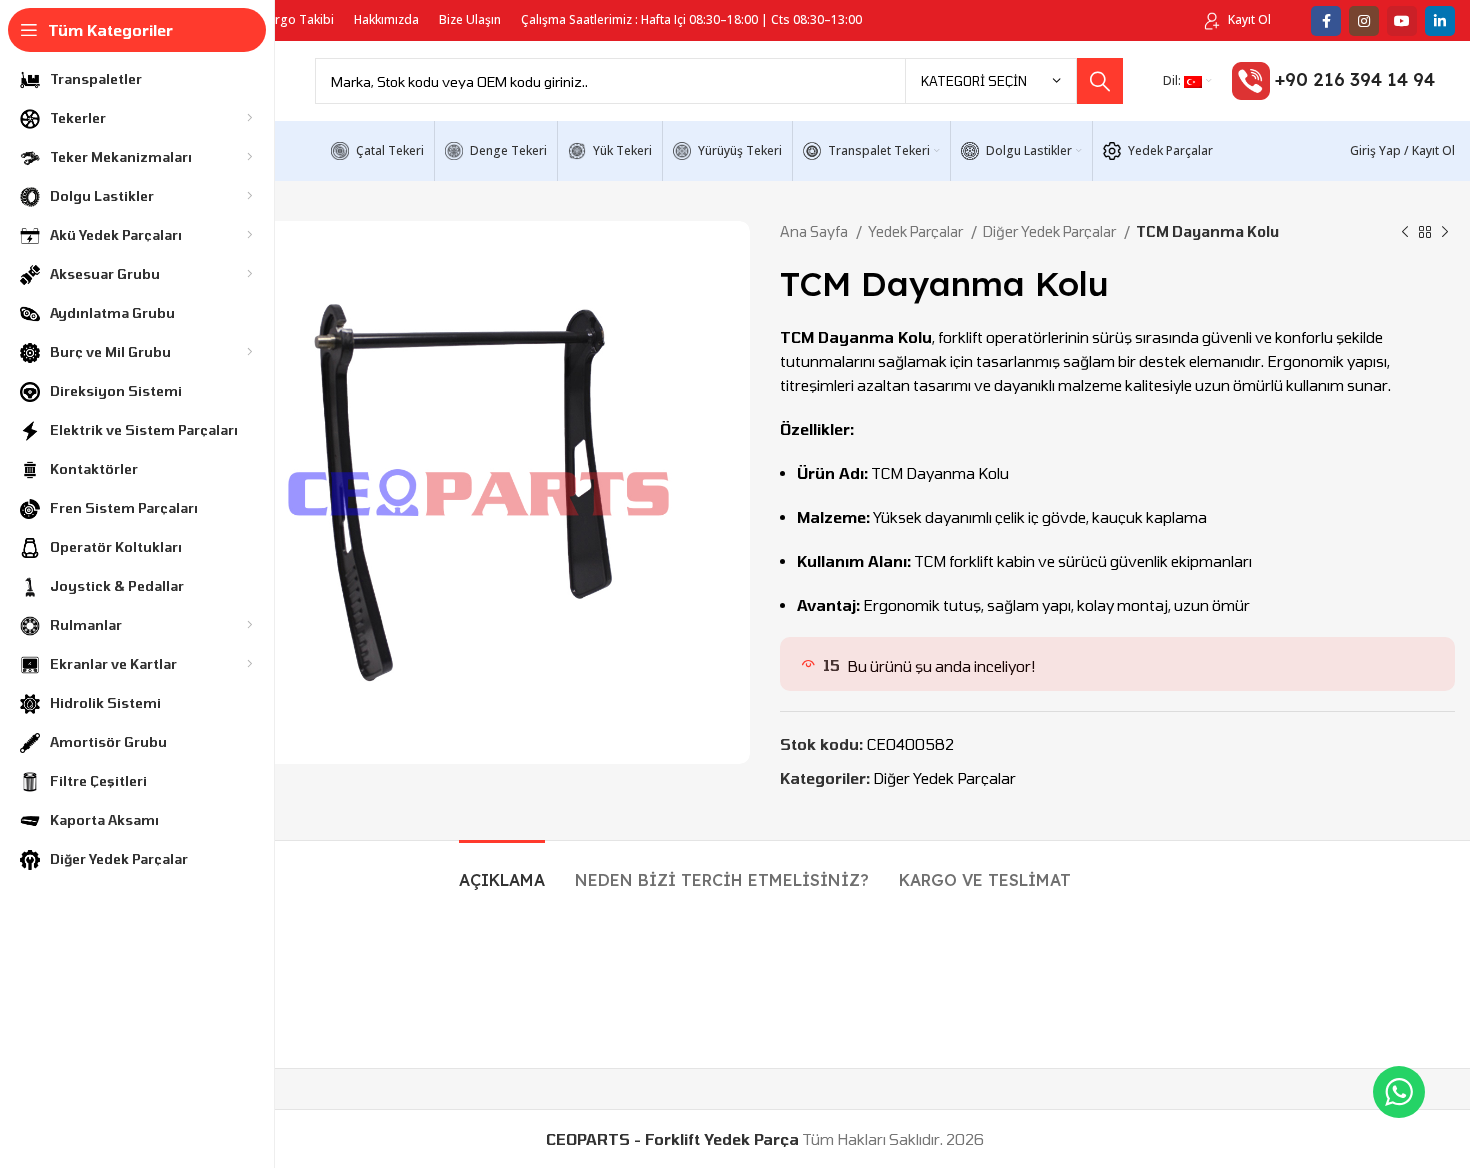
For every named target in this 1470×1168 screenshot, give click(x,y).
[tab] (502, 870)
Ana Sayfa (815, 231)
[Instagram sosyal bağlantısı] (1364, 21)
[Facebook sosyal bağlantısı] (1326, 21)
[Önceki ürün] (1405, 232)
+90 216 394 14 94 (1355, 79)
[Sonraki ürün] (1445, 232)
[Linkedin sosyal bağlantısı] (1440, 21)
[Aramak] (1100, 81)
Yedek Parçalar (917, 231)
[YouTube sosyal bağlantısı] (1402, 21)
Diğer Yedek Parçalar (1051, 231)
